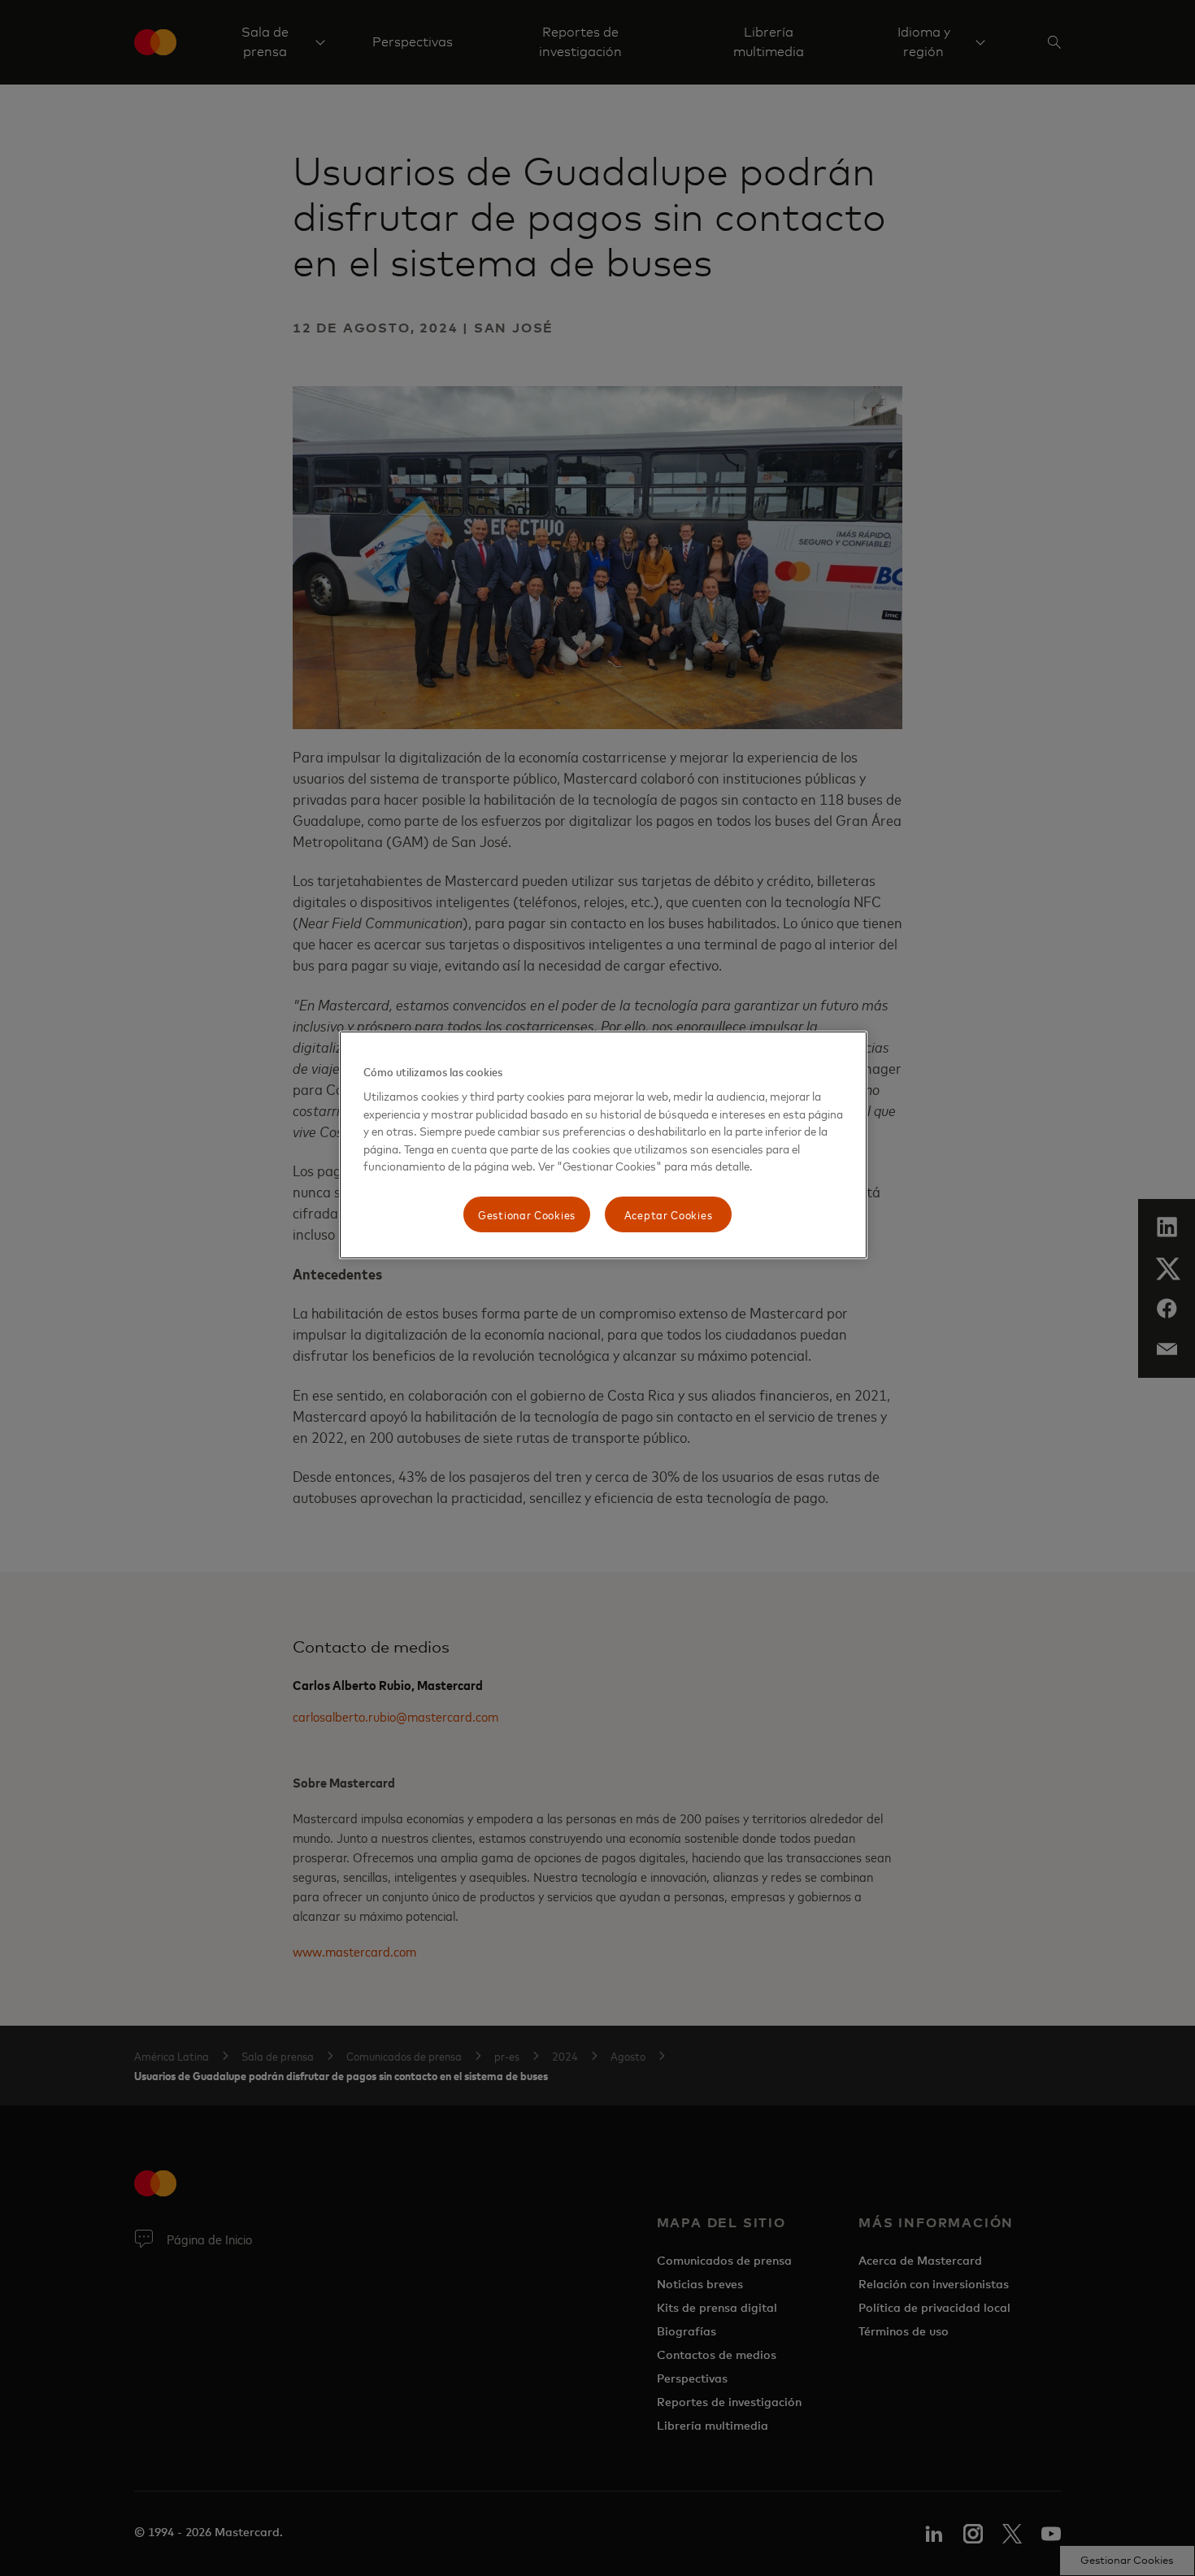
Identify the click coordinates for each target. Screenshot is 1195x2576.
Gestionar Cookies (527, 1214)
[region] (603, 1145)
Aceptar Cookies (669, 1214)
